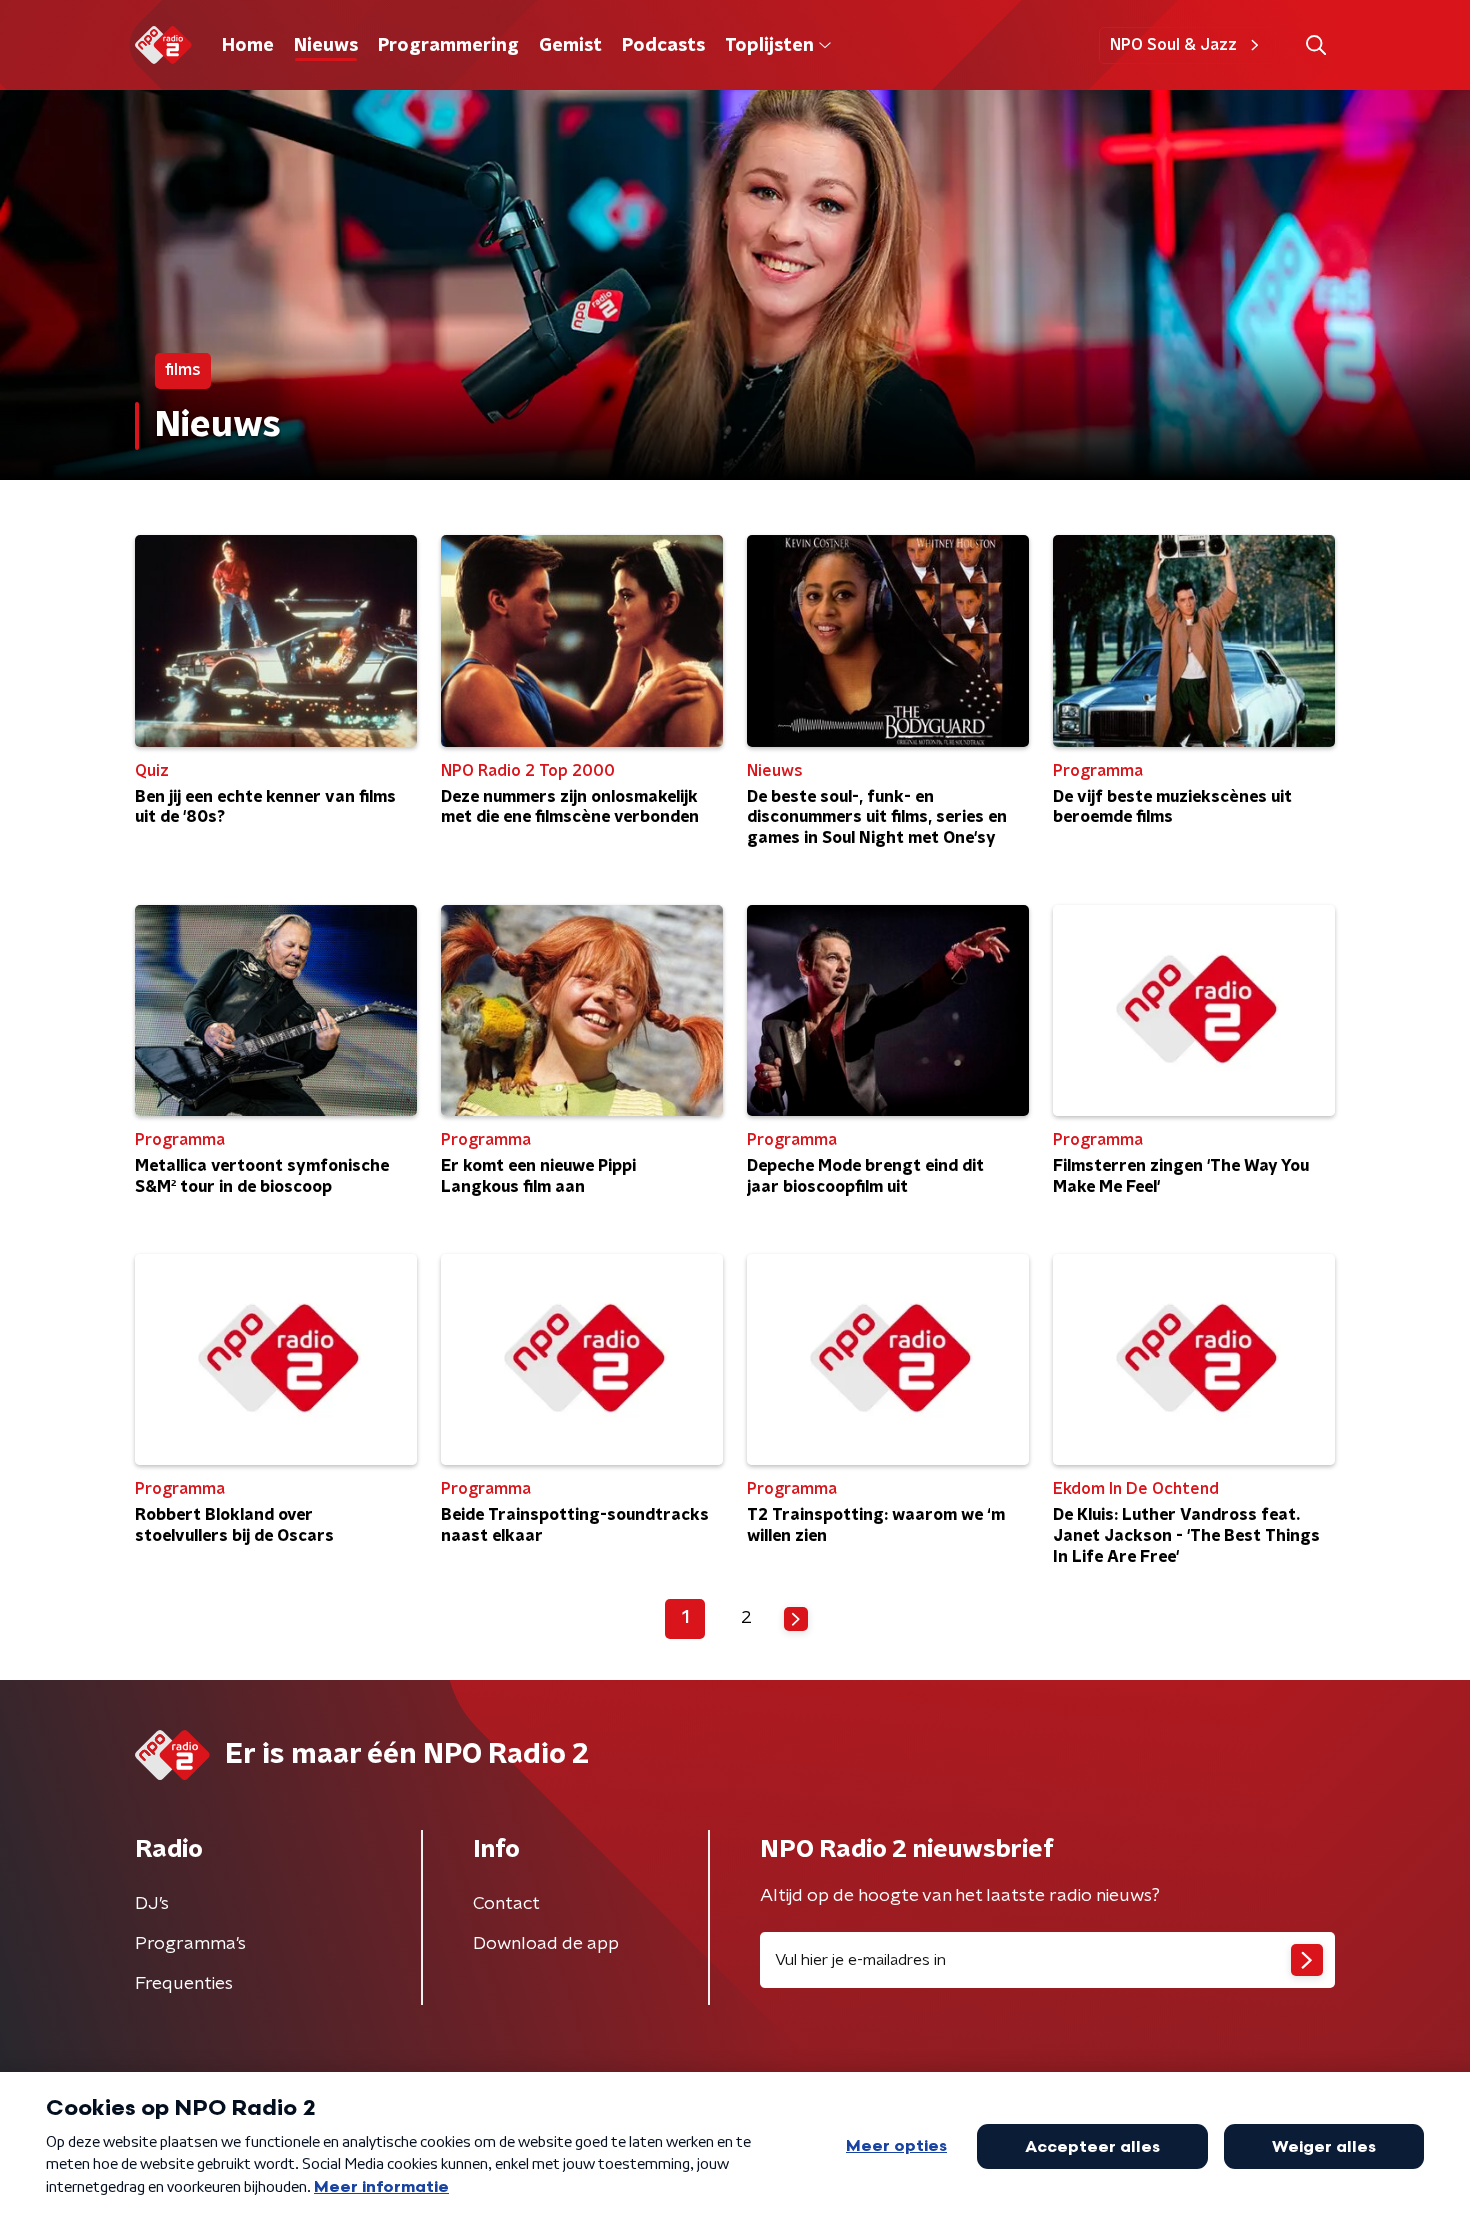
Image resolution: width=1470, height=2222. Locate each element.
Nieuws (326, 46)
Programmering (448, 46)
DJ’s (152, 1904)
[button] (1315, 45)
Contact (506, 1904)
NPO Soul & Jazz (1173, 45)
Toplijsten (769, 46)
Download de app (546, 1944)
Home (248, 46)
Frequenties (184, 1984)
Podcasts (663, 46)
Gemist (570, 46)
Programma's (190, 1944)
